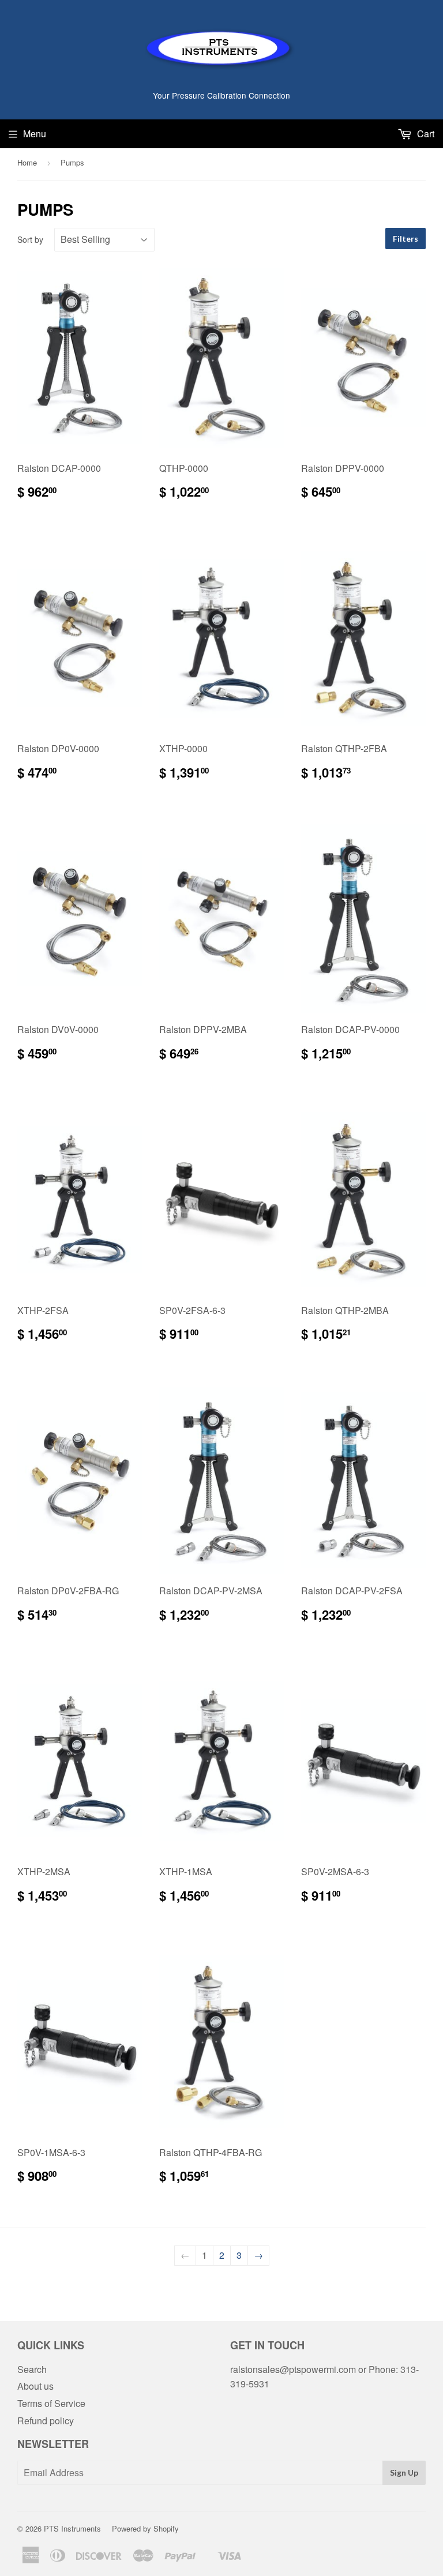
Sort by (30, 239)
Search (32, 2369)
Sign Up (404, 2472)
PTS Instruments (72, 2528)
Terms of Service (51, 2403)
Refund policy (46, 2421)
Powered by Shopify (145, 2528)
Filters (406, 239)
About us (35, 2386)
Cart (425, 134)
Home (27, 162)
